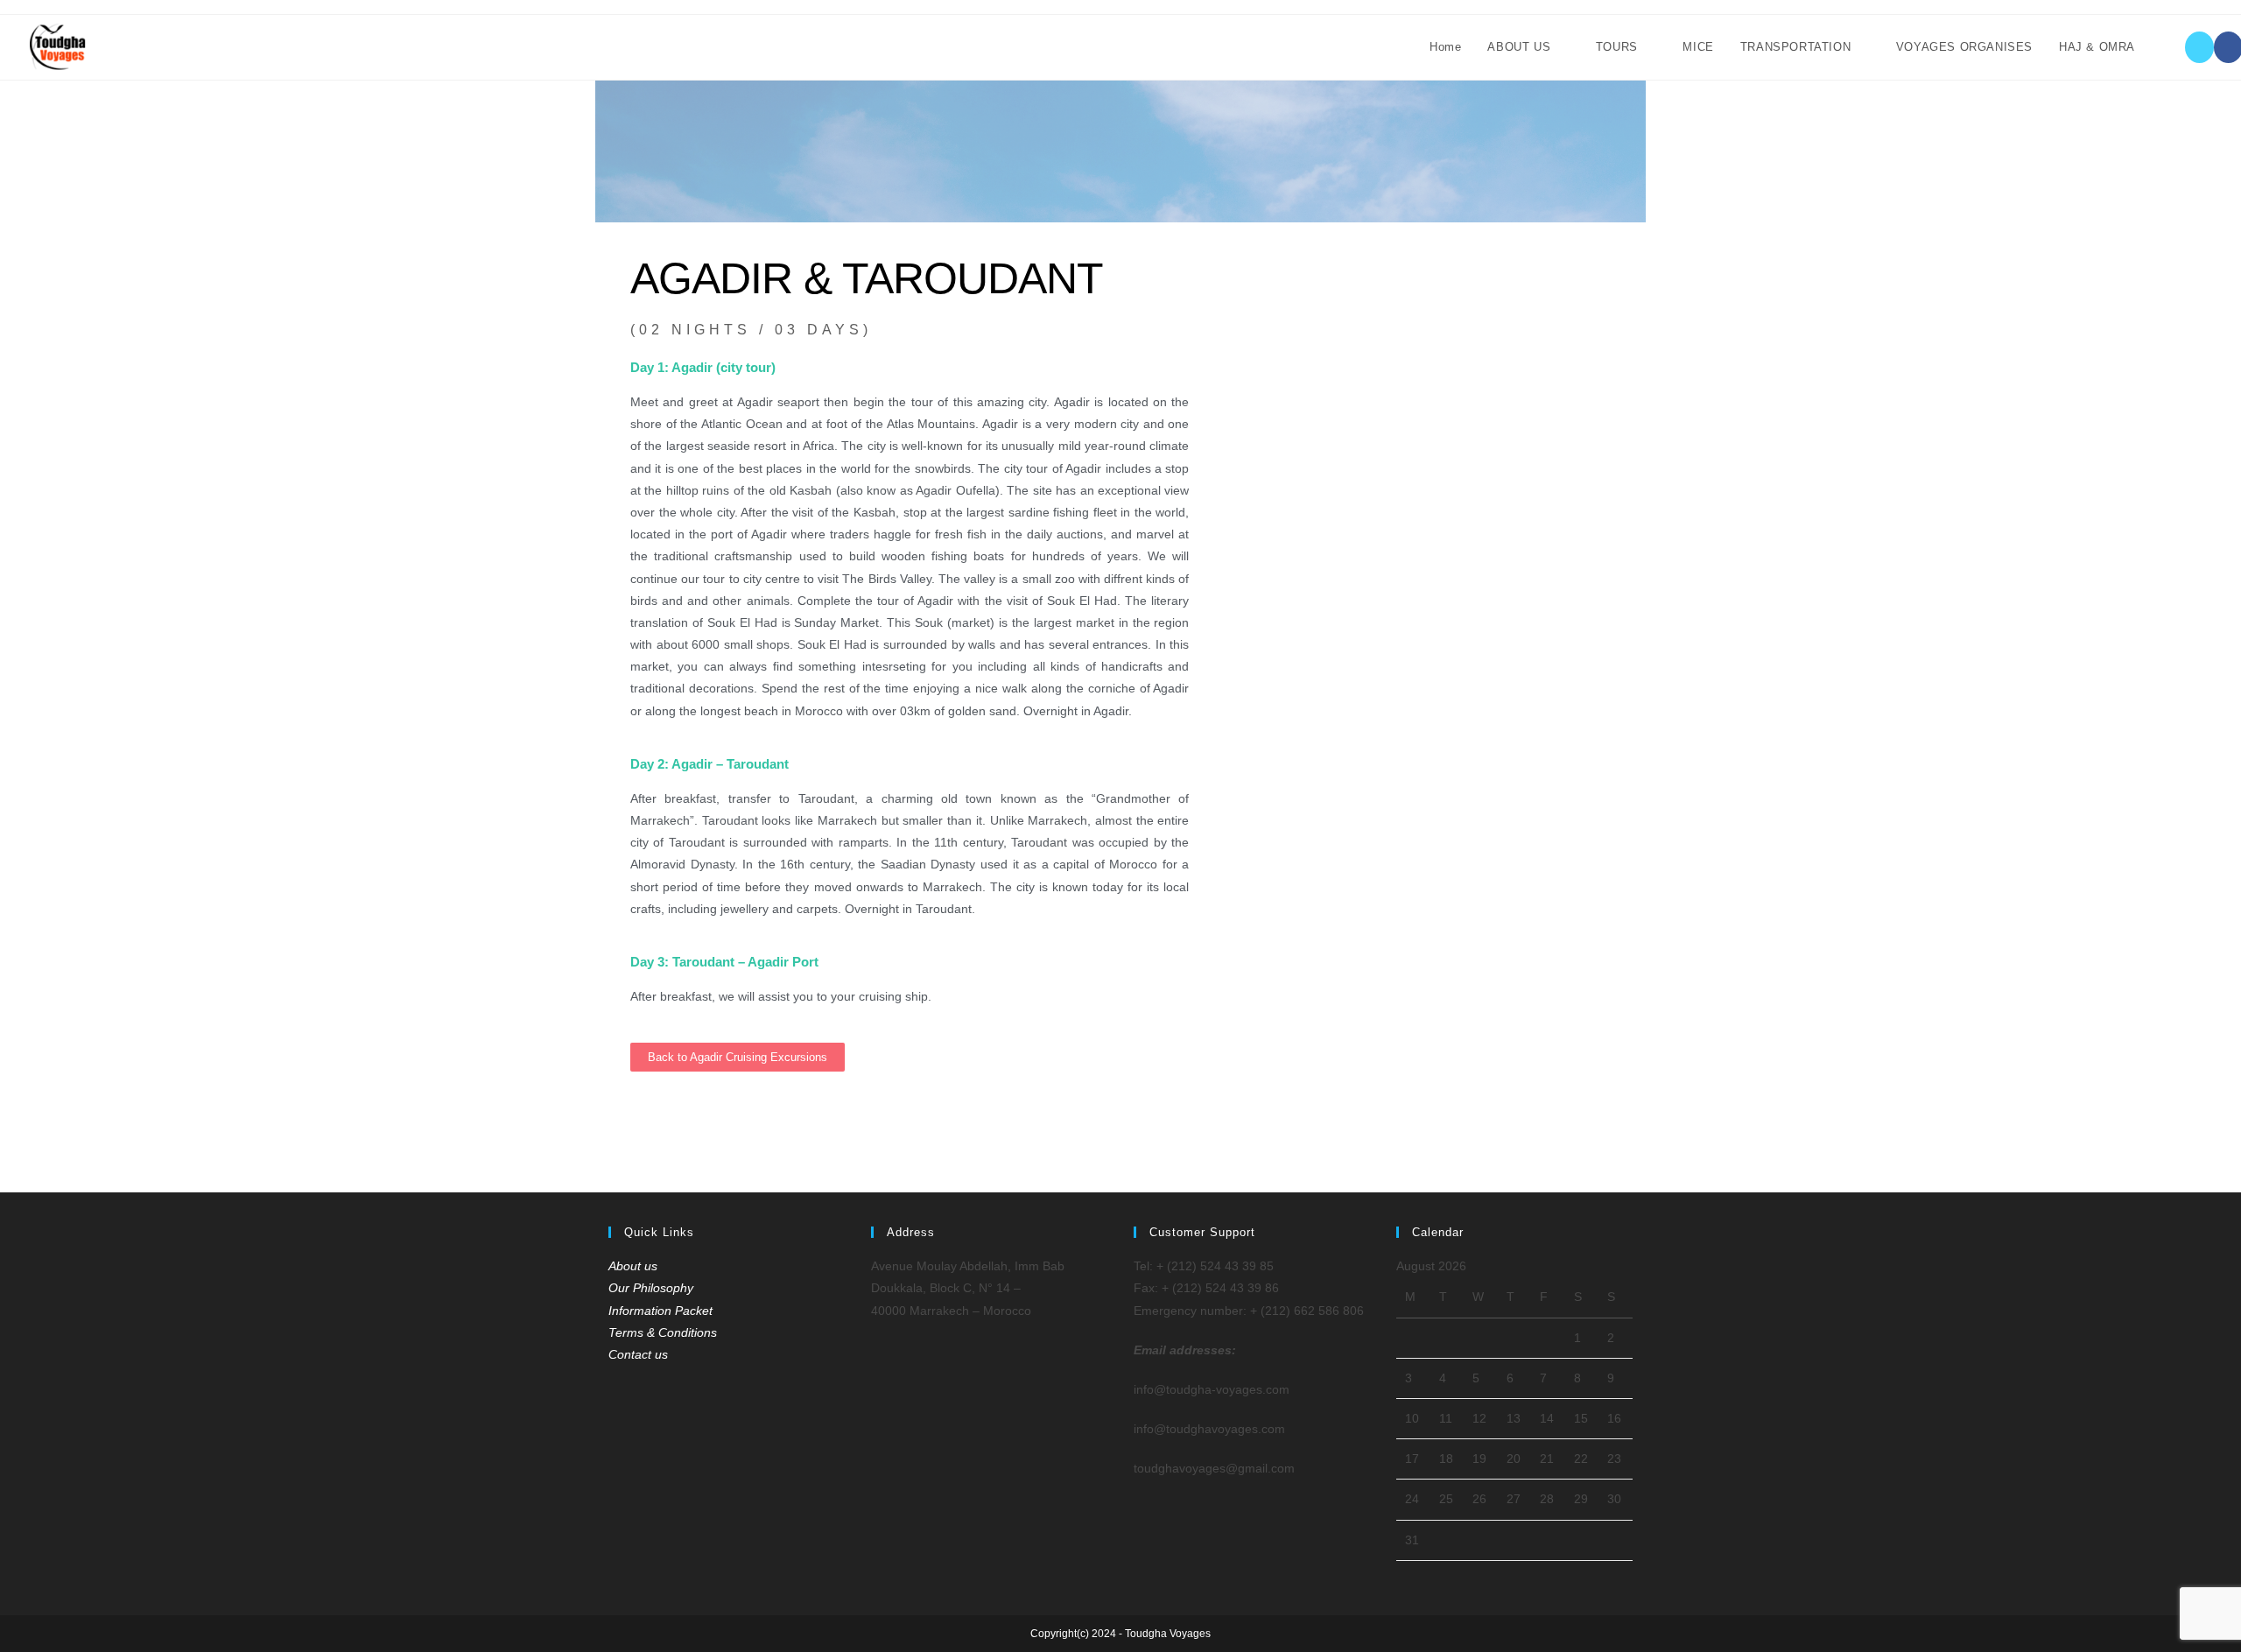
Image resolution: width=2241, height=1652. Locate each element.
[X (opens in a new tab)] (2199, 47)
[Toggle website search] (2166, 47)
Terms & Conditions (663, 1332)
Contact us (638, 1354)
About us (633, 1266)
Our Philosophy (651, 1288)
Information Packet (660, 1311)
